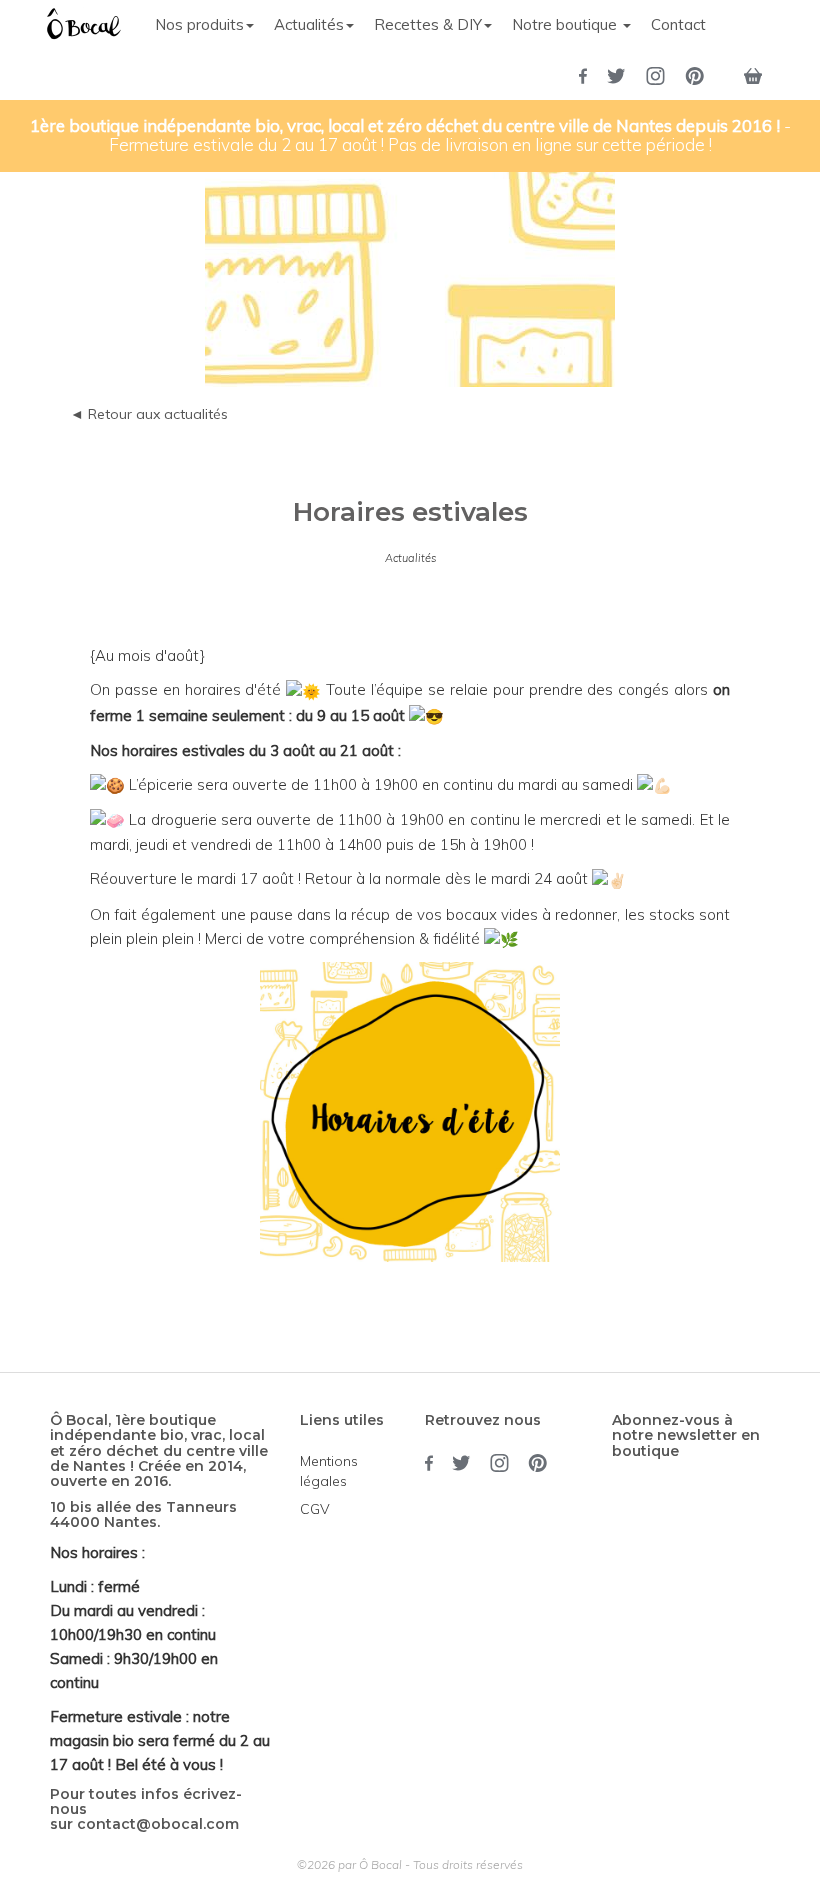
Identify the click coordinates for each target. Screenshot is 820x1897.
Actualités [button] (309, 24)
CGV (315, 1509)
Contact (678, 24)
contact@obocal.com (158, 1824)
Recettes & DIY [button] (428, 24)
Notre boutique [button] (566, 24)
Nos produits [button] (199, 24)
